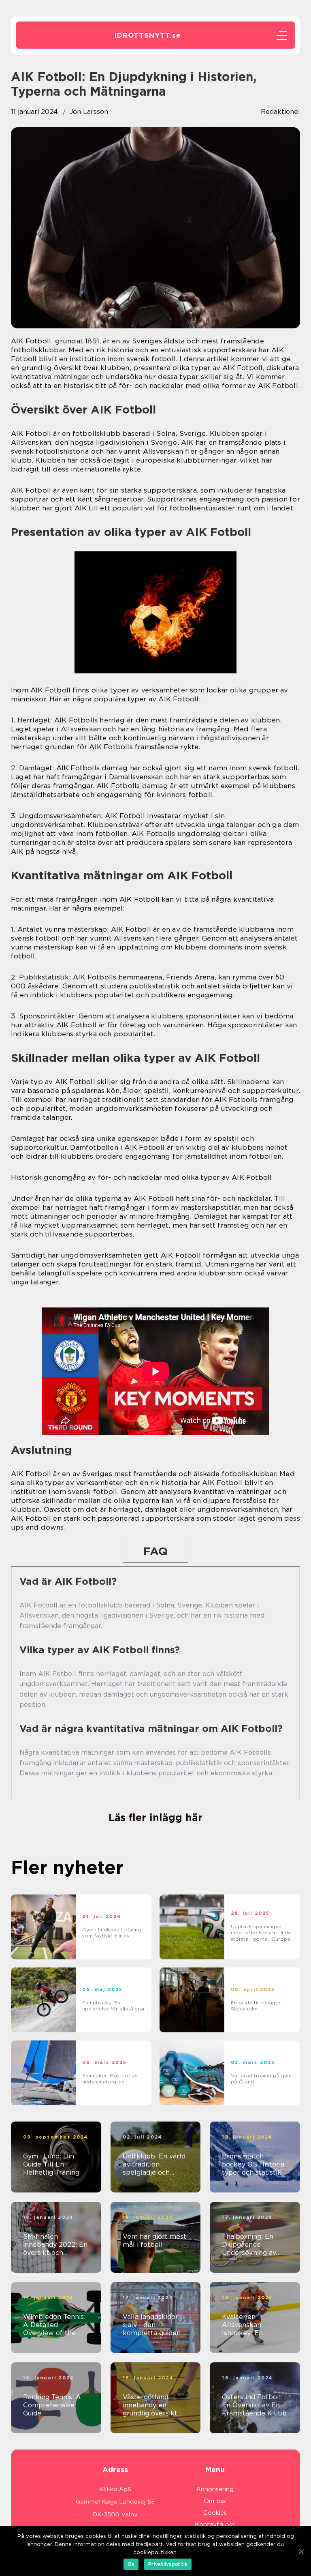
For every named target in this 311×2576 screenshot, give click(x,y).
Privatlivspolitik (168, 2564)
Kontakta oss (215, 2525)
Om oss (215, 2501)
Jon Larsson (89, 112)
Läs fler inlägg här (155, 1817)
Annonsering (215, 2489)
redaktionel (280, 112)
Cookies (215, 2513)
